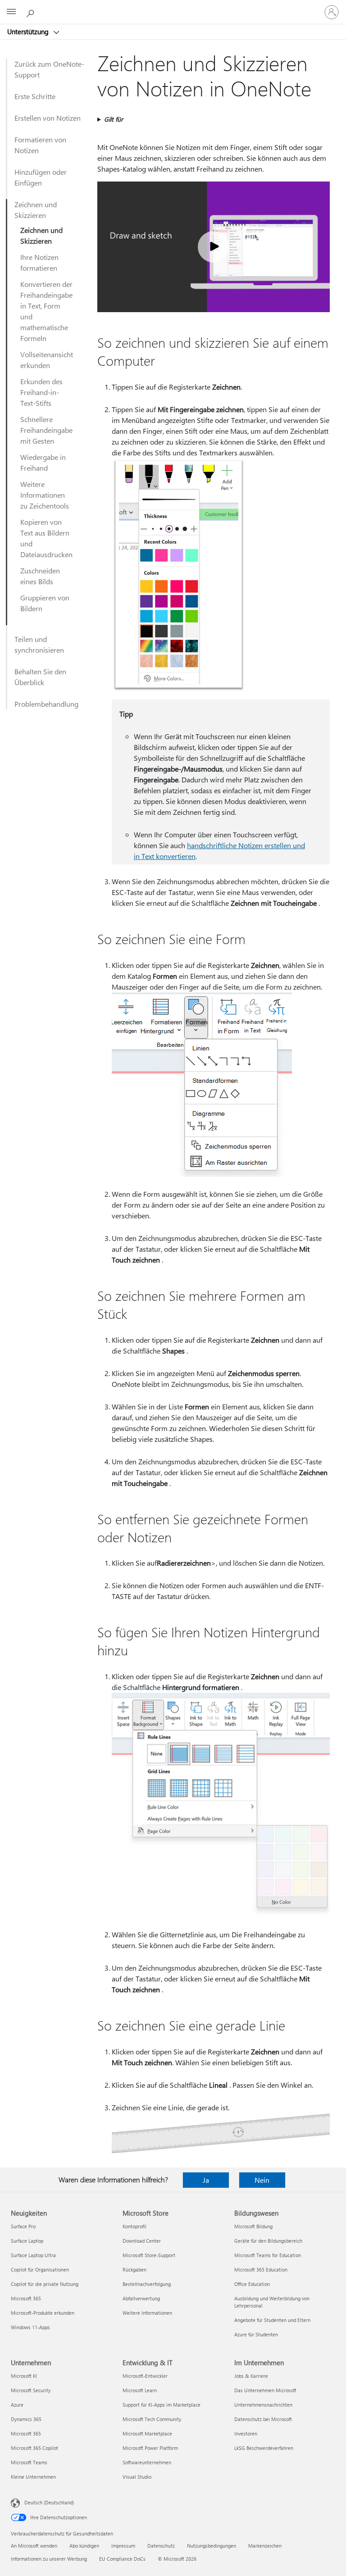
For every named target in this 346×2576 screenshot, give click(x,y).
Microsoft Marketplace (147, 2433)
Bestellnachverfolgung (147, 2284)
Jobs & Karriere (251, 2376)
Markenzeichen (265, 2546)
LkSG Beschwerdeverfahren (264, 2448)
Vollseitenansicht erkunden (47, 360)
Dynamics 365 (26, 2419)
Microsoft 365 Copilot (34, 2448)
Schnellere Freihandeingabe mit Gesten (46, 430)
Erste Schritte (35, 96)
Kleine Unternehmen (33, 2477)
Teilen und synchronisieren (39, 644)
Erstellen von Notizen (48, 118)
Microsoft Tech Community (152, 2419)
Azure (17, 2405)
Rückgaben (134, 2269)
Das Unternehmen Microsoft (265, 2390)
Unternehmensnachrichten (263, 2405)
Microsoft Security (31, 2390)
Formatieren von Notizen (40, 145)
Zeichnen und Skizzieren (36, 210)
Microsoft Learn (140, 2390)
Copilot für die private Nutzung (45, 2284)
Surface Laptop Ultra (33, 2255)
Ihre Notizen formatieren (39, 262)
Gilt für (114, 119)
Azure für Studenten (256, 2334)
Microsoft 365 (26, 2298)
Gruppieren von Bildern (45, 603)
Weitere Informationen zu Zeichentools (45, 495)
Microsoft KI (24, 2376)
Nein (262, 2180)
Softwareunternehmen (147, 2462)
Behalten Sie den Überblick (40, 677)
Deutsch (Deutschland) (49, 2502)
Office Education (252, 2284)
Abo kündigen (84, 2546)
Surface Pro (23, 2226)
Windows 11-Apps (30, 2327)
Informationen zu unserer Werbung (49, 2559)
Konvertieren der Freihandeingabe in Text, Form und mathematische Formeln (46, 311)
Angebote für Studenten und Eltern (272, 2320)
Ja (206, 2180)
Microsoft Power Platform (150, 2448)
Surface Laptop (27, 2241)
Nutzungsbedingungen (212, 2546)
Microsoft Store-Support (149, 2255)
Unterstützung (29, 32)
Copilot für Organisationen (40, 2269)
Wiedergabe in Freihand (43, 462)
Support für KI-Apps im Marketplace (162, 2405)
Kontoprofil (134, 2226)
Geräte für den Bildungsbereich (268, 2241)
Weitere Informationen (147, 2313)
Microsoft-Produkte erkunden (43, 2313)
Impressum (123, 2546)
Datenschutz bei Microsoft (263, 2419)
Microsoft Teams (29, 2462)
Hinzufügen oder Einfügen (41, 177)
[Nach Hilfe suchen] (32, 12)
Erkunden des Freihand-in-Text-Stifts (41, 392)
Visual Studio (137, 2477)
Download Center (142, 2241)
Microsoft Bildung (253, 2226)
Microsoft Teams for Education (268, 2255)
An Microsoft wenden (34, 2546)
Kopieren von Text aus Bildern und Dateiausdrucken (46, 538)
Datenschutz (161, 2546)
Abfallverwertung (141, 2298)
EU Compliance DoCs (122, 2559)
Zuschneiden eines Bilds (40, 576)
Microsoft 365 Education (261, 2269)
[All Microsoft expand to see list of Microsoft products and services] (11, 12)
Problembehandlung (46, 704)
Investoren (246, 2433)
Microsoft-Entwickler (145, 2376)
